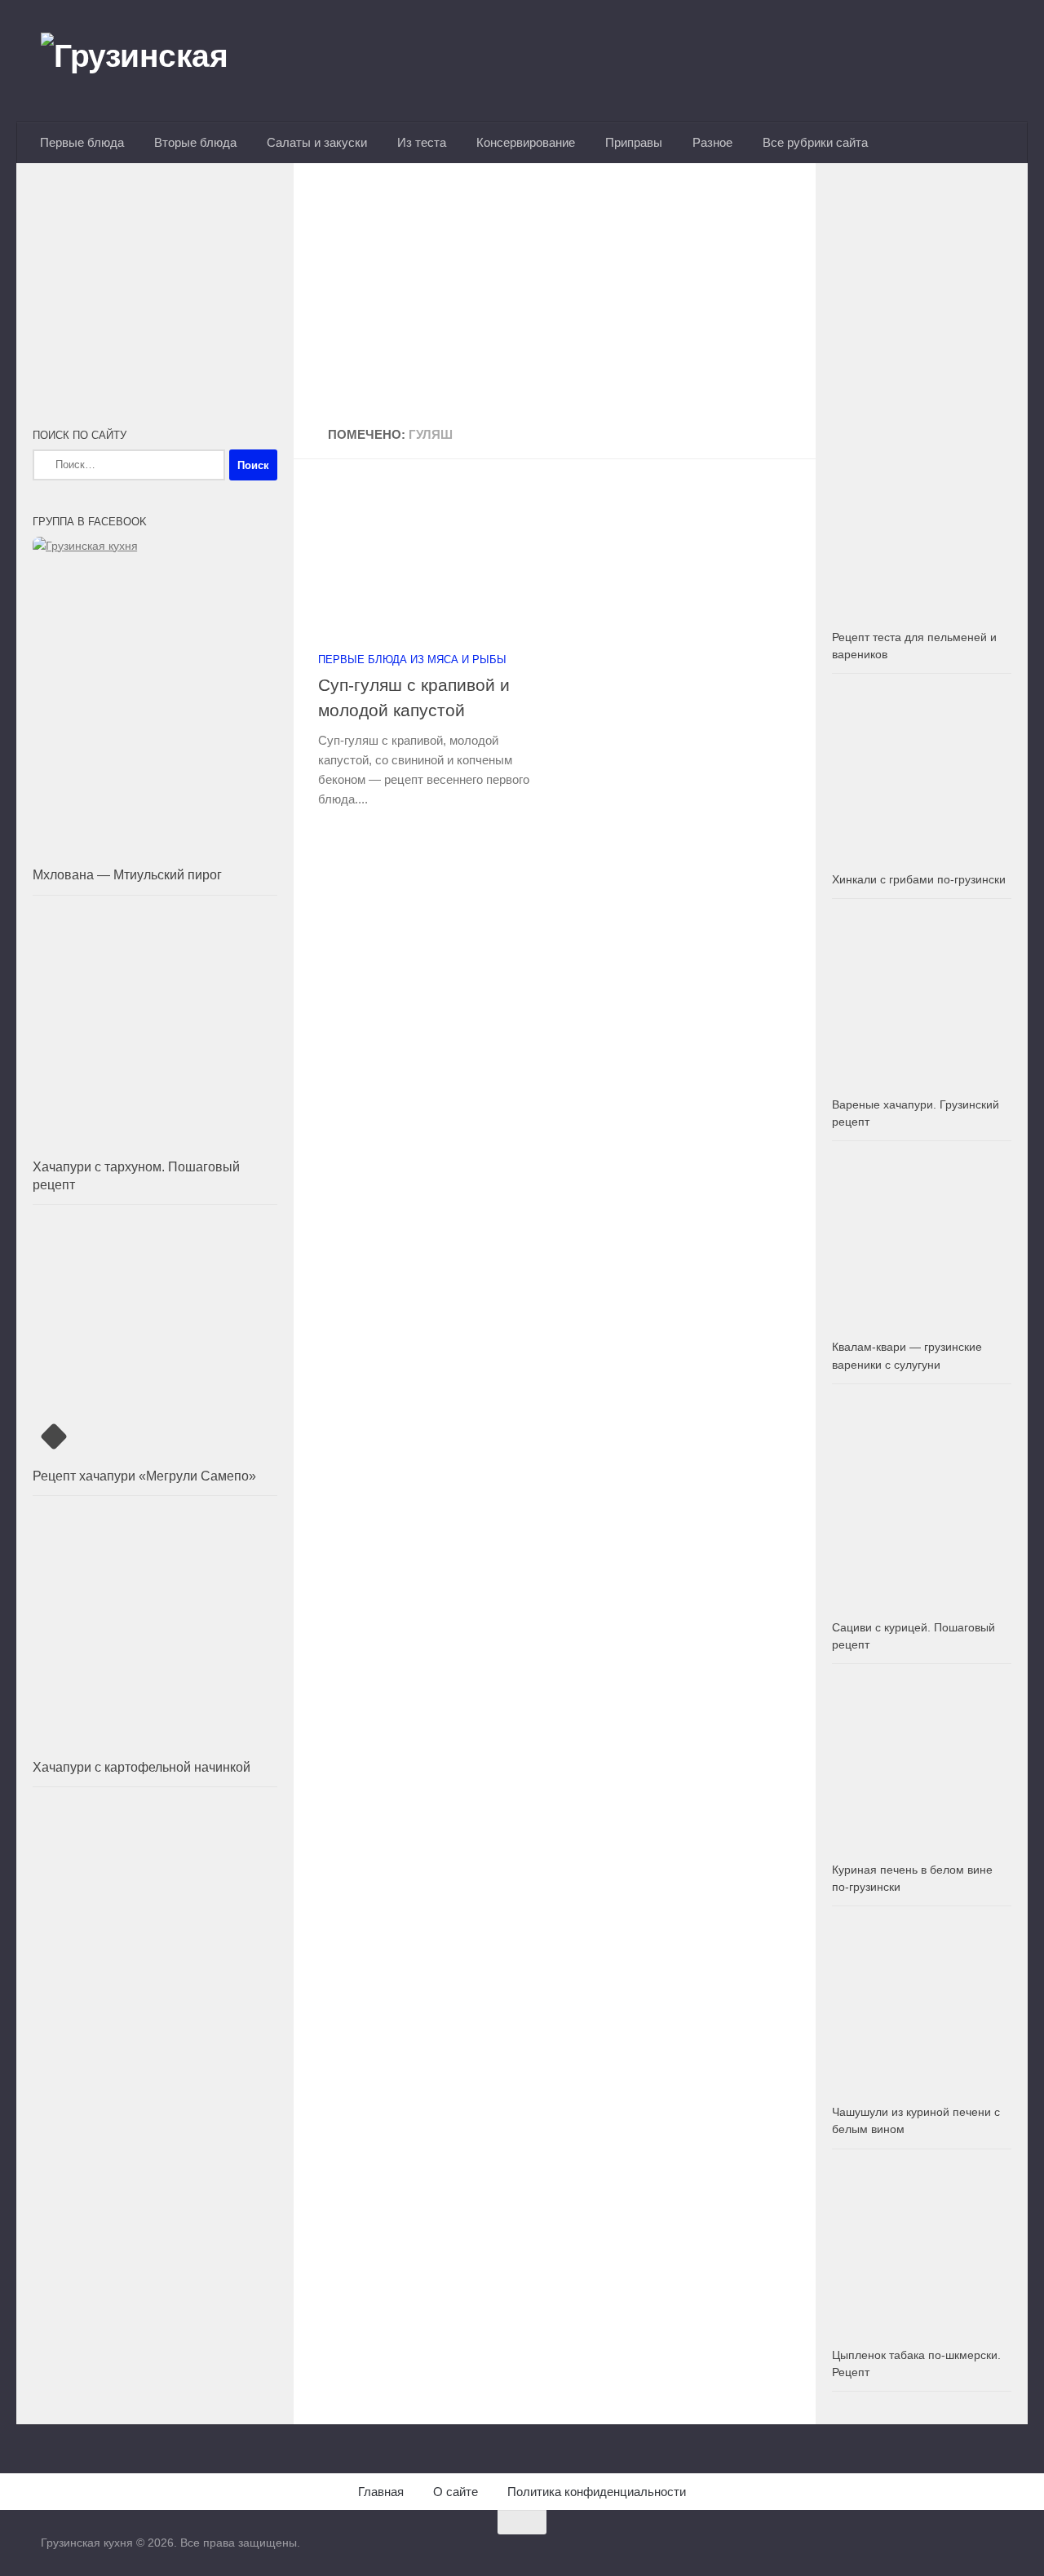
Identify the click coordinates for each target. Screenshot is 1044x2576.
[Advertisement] (555, 296)
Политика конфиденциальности (597, 2492)
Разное (712, 142)
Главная (381, 2492)
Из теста (422, 142)
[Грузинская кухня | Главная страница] (155, 61)
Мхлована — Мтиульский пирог (127, 875)
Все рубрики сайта (815, 142)
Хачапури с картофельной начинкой (142, 1767)
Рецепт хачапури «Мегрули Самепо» (144, 1476)
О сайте (456, 2492)
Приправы (634, 142)
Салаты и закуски (317, 142)
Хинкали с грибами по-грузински (919, 879)
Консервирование (526, 142)
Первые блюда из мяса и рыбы (412, 659)
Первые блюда (82, 142)
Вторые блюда (195, 142)
